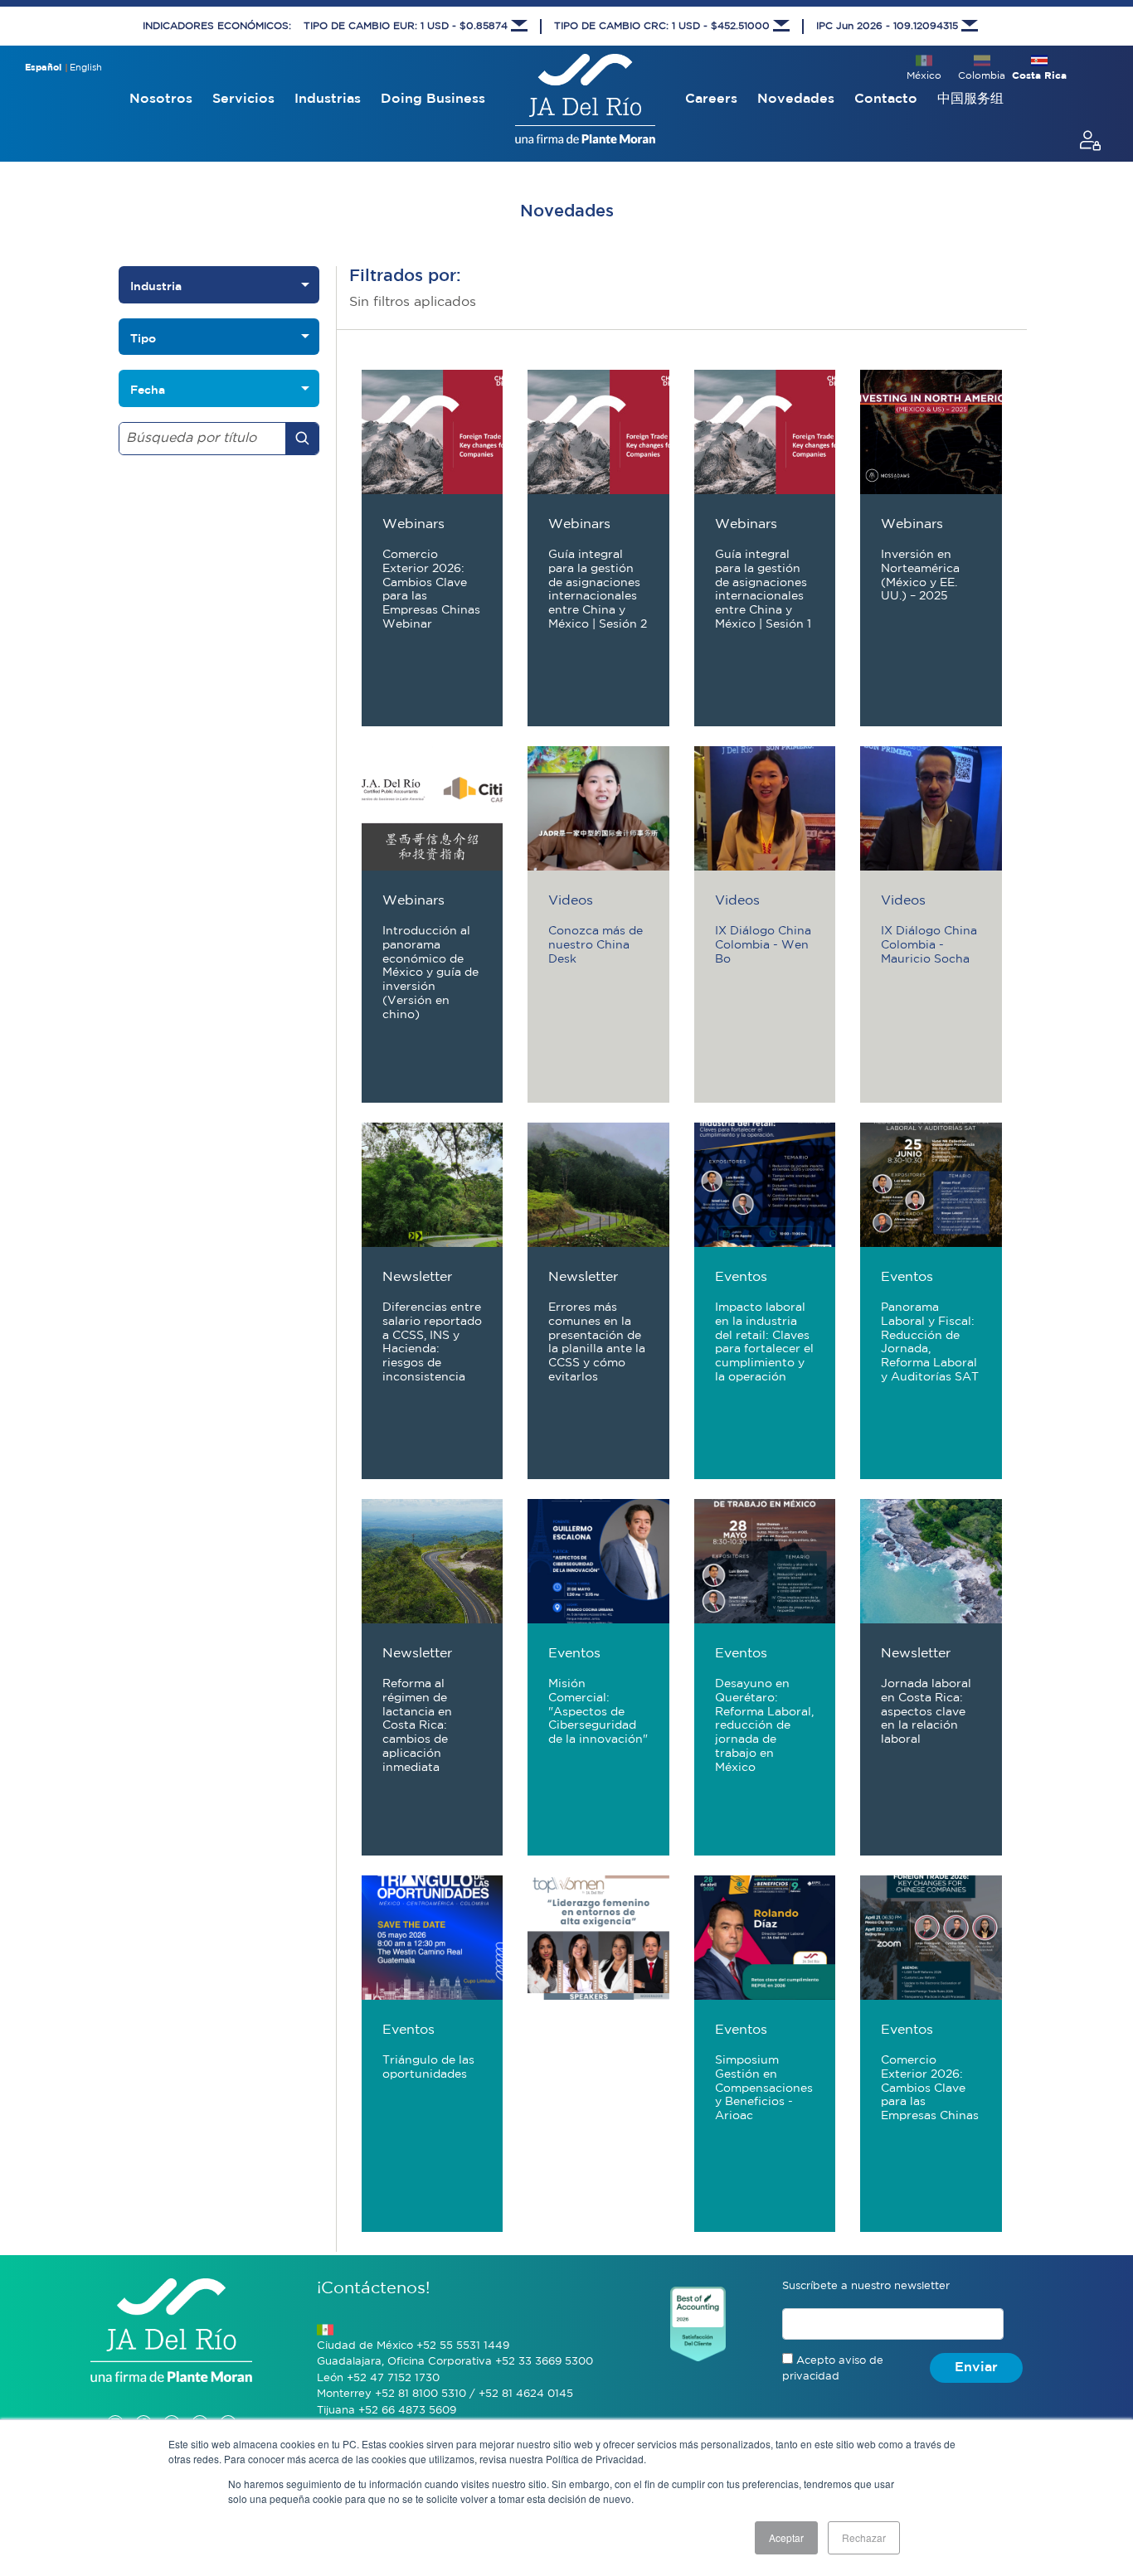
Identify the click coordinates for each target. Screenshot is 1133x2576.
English (86, 68)
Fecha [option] (148, 390)
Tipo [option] (143, 338)
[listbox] (219, 285)
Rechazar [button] (864, 2537)
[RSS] (228, 2406)
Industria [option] (156, 286)
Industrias (328, 99)
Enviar (976, 2367)
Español (43, 68)
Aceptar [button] (786, 2537)
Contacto (886, 99)
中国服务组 (970, 99)
